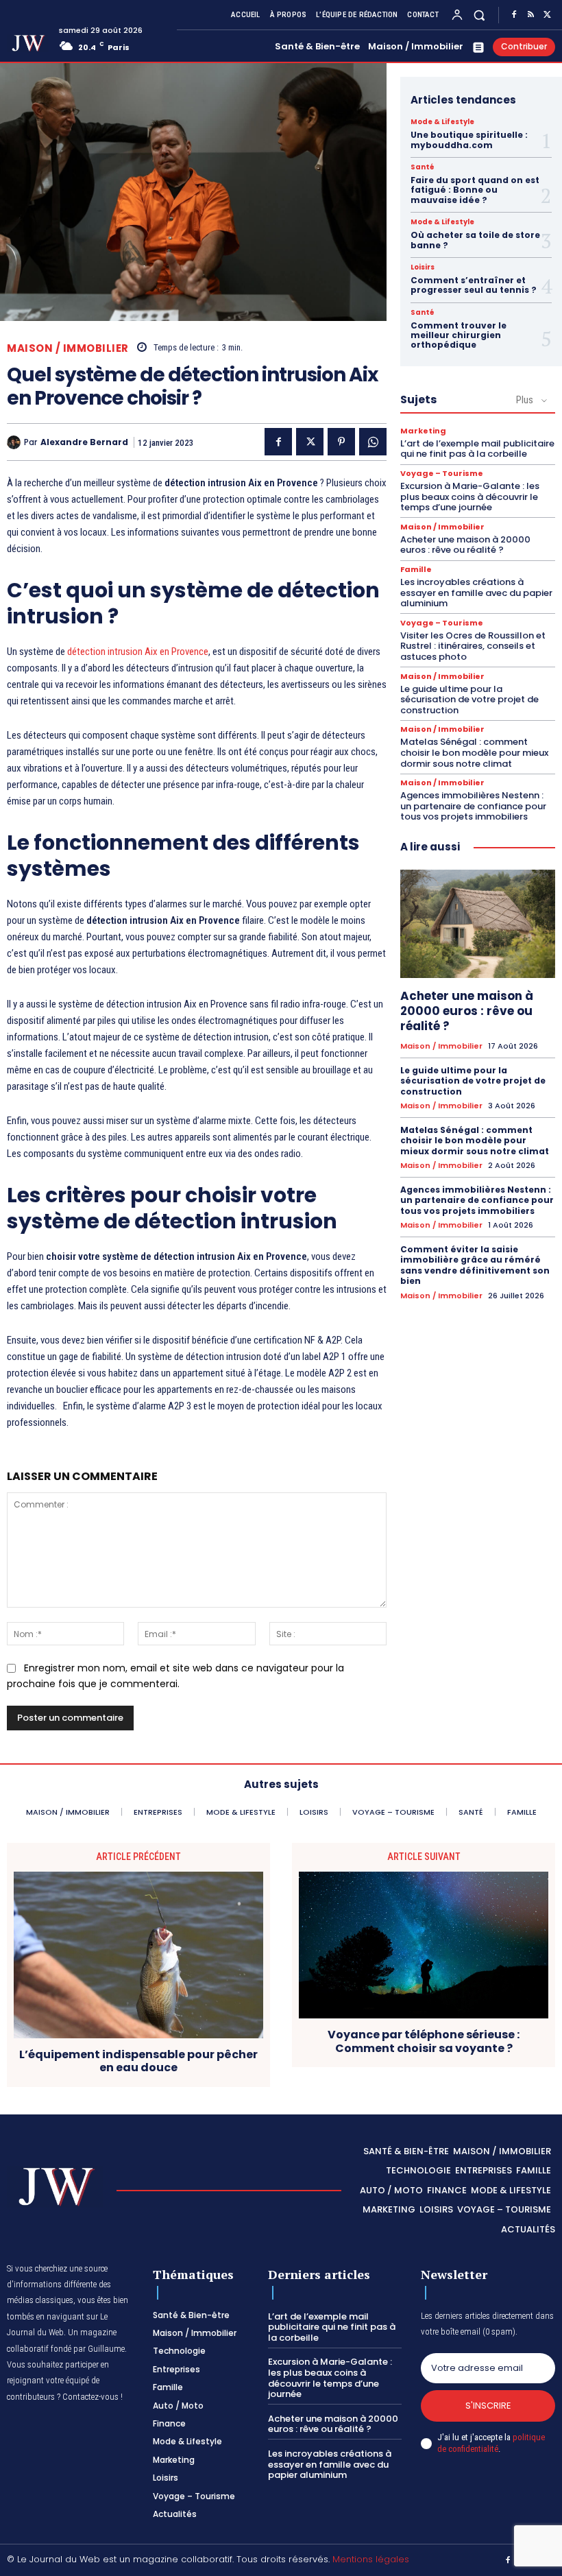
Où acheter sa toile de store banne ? (475, 240)
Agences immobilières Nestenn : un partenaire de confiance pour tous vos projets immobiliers (473, 806)
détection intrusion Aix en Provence (138, 652)
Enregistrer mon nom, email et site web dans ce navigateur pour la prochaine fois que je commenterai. (175, 1676)
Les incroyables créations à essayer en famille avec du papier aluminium (476, 593)
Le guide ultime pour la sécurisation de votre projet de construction (469, 700)
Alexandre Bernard (84, 442)
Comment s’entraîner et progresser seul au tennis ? (474, 285)
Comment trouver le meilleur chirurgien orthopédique (459, 335)
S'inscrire (488, 2406)
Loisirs (423, 267)
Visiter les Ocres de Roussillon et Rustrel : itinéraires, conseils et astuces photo (473, 646)
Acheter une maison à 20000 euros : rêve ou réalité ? (465, 545)
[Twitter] (547, 15)
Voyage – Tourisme (442, 474)
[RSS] (530, 15)
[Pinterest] (341, 442)
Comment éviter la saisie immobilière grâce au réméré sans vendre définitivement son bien (475, 1265)
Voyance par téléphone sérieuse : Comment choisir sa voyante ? (424, 2041)
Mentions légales (371, 2559)
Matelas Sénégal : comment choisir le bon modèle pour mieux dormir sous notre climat (474, 752)
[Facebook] (514, 15)
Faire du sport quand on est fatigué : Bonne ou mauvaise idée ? (475, 190)
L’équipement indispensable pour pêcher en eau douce (138, 2061)
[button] (479, 15)
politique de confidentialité (491, 2443)
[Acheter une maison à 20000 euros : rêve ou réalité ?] (478, 924)
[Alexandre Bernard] (15, 442)
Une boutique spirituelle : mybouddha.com (469, 140)
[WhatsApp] (373, 442)
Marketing (423, 431)
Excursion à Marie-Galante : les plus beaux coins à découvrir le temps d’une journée (470, 497)
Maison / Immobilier (68, 348)
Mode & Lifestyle (442, 122)
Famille (416, 570)
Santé (423, 167)
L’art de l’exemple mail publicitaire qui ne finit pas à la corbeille (477, 449)
